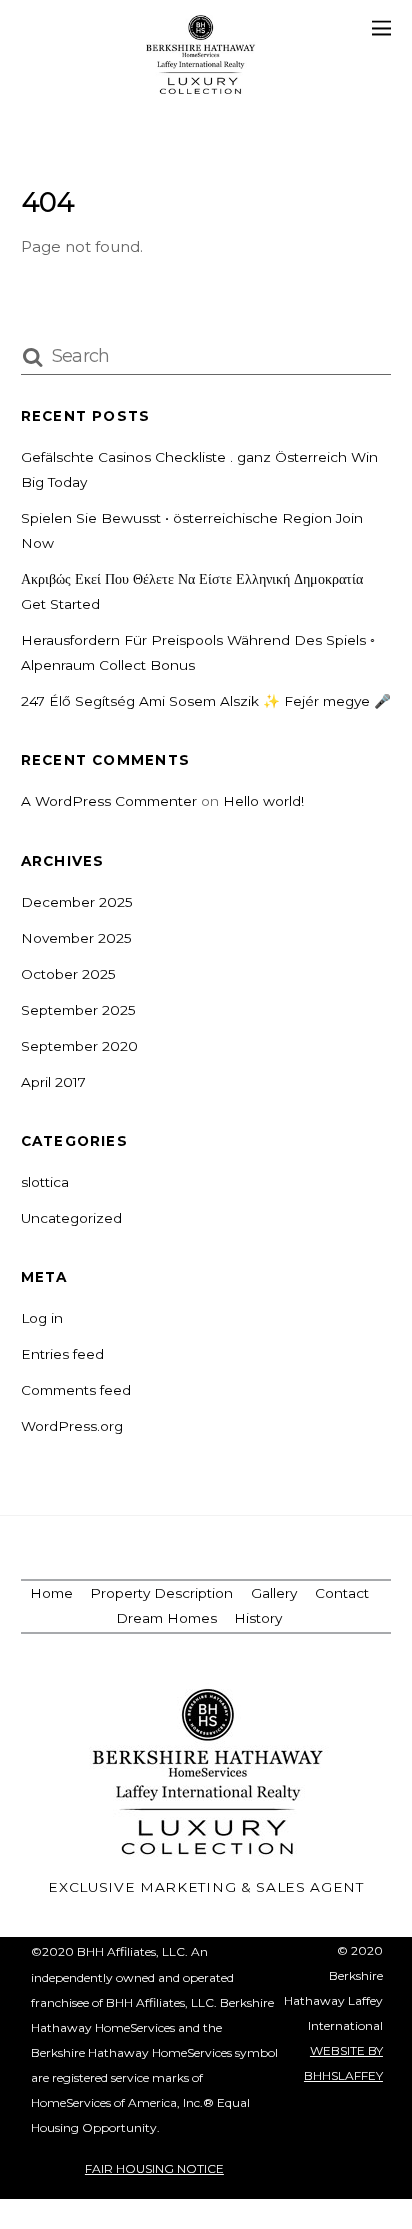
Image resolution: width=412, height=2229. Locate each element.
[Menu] (381, 27)
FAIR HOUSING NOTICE (154, 2168)
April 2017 (53, 1082)
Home (51, 1593)
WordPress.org (72, 1426)
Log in (42, 1318)
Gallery (274, 1593)
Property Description (161, 1593)
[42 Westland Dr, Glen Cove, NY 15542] (201, 85)
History (258, 1618)
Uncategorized (71, 1218)
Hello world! (263, 801)
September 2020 (79, 1046)
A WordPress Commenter (109, 801)
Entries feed (62, 1354)
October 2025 (68, 974)
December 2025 (77, 902)
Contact (342, 1593)
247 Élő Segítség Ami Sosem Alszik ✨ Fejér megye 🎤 (206, 701)
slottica (45, 1182)
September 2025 (78, 1010)
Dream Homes (166, 1618)
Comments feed (76, 1390)
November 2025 (76, 938)
